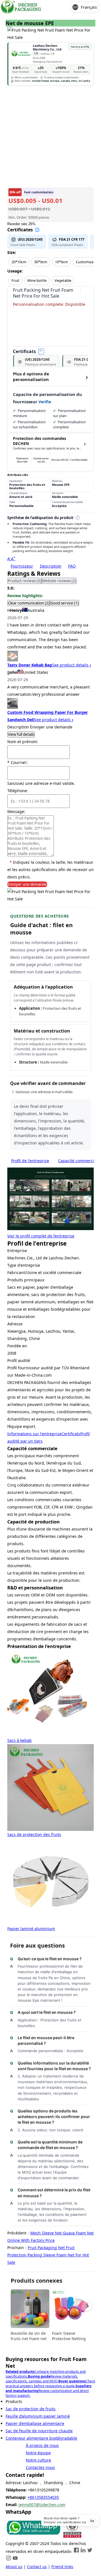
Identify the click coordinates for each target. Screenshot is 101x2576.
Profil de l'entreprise (30, 1161)
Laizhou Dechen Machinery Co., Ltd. (48, 47)
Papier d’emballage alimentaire (35, 2423)
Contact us (37, 2567)
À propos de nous (42, 2445)
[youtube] (15, 2559)
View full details (21, 734)
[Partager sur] (85, 291)
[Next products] (87, 2306)
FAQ (72, 566)
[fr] (21, 7)
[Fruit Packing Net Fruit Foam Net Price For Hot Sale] (33, 2536)
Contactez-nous (40, 2467)
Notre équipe (38, 2453)
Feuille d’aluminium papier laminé (38, 2416)
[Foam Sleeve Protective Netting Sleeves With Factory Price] (71, 2309)
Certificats (71, 1434)
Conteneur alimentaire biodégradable (41, 2438)
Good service (65, 603)
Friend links (62, 2567)
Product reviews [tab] (25, 581)
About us (14, 2567)
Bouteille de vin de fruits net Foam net (29, 2336)
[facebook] (76, 2551)
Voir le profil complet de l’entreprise (41, 1236)
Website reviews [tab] (59, 581)
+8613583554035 (43, 2497)
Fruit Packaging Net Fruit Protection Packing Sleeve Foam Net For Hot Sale (48, 2255)
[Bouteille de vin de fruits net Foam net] (30, 2309)
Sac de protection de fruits (31, 2409)
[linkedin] (83, 2551)
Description (51, 566)
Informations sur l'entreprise (34, 1434)
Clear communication (29, 603)
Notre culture (38, 2460)
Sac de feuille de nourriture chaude (39, 2431)
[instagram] (8, 2559)
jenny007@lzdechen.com (42, 2505)
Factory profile (80, 47)
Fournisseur (22, 566)
